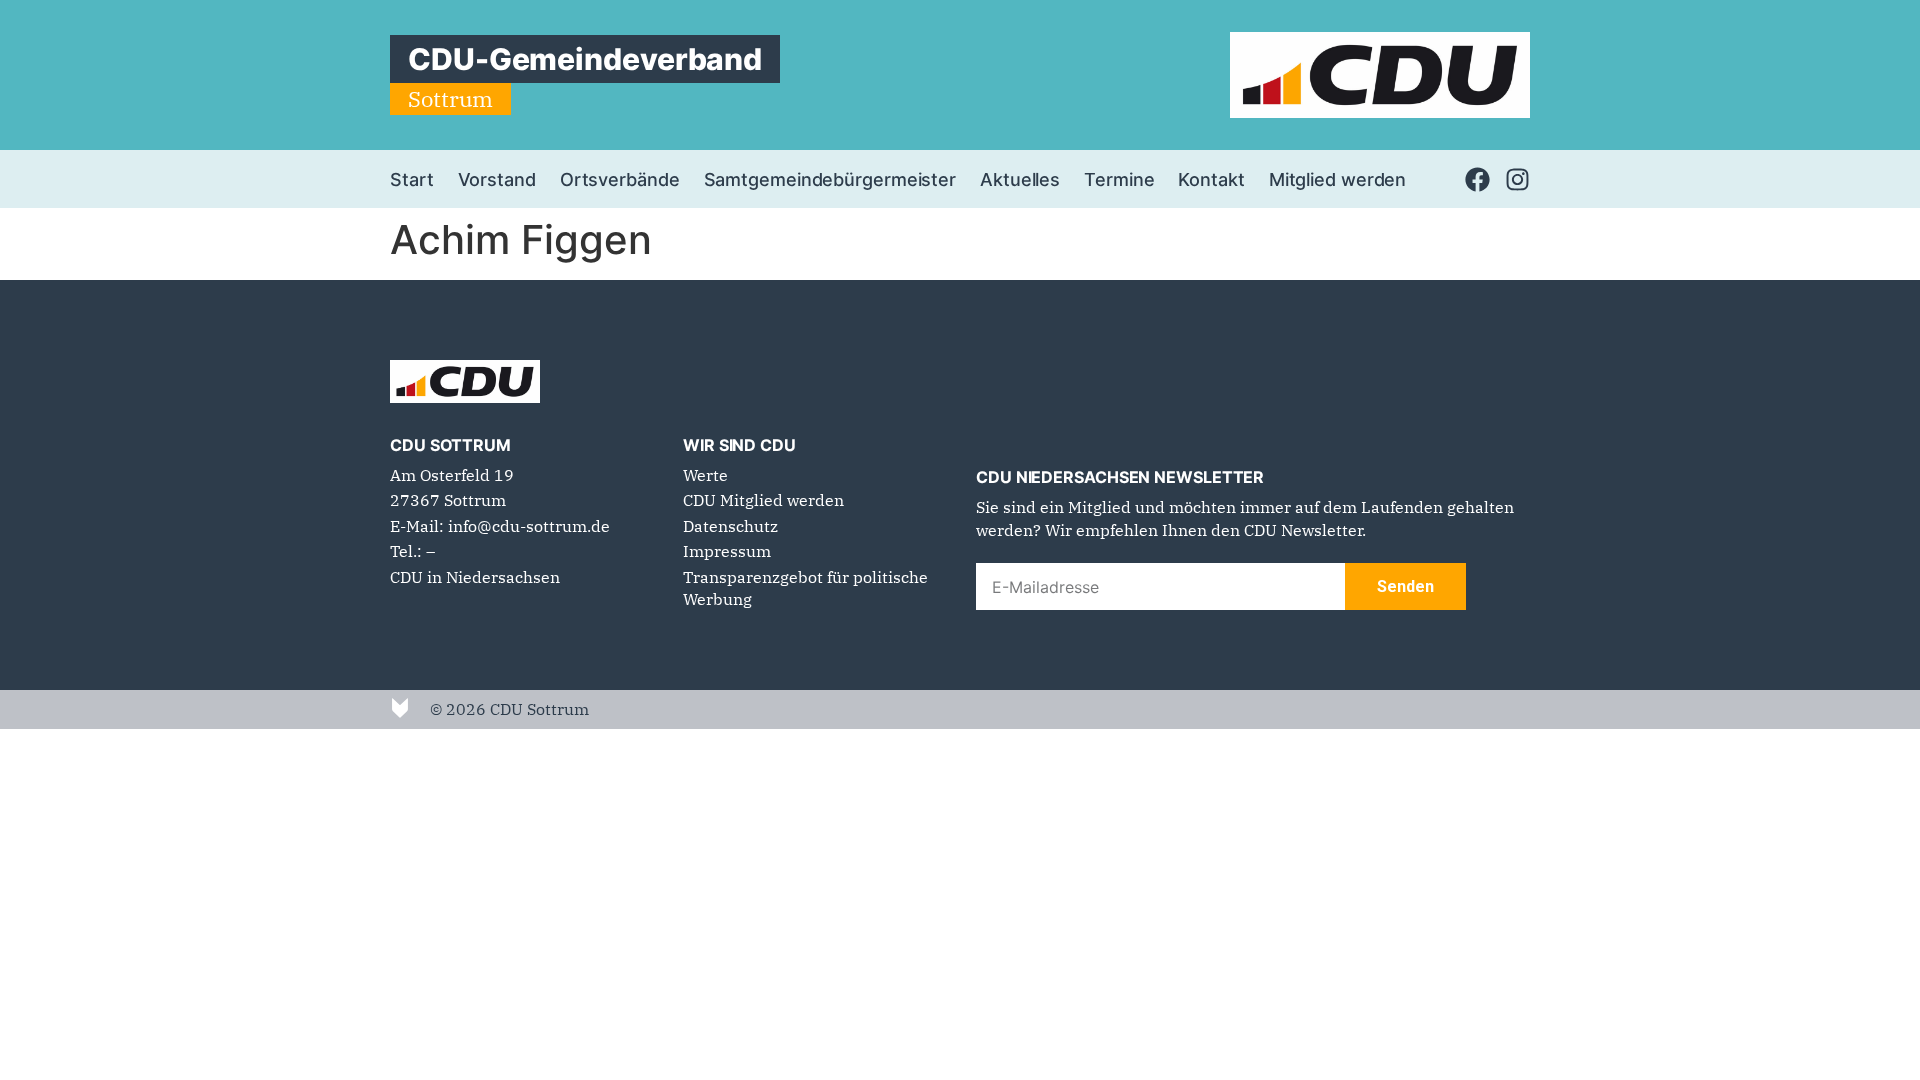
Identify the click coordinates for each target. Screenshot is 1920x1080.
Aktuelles (1020, 179)
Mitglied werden (1338, 179)
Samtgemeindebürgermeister (830, 179)
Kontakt (1211, 179)
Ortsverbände (620, 179)
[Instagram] (1517, 179)
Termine (1119, 179)
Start (412, 179)
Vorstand (497, 179)
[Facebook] (1477, 179)
